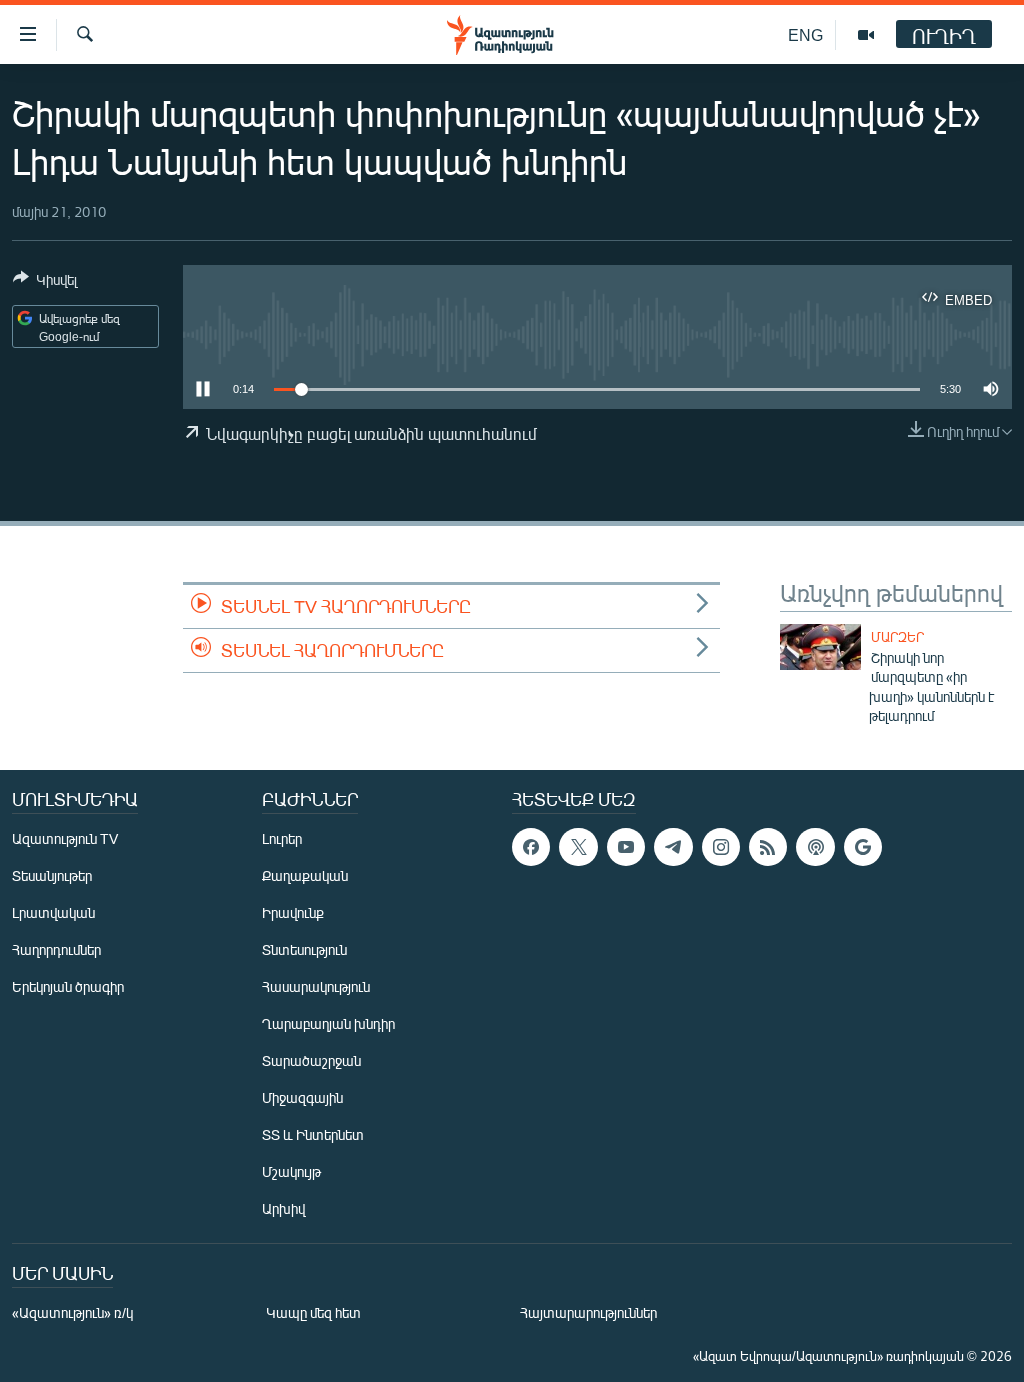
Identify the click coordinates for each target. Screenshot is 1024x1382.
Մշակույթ (291, 1171)
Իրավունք (293, 912)
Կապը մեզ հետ (313, 1312)
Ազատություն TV (65, 838)
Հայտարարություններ (588, 1312)
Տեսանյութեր (52, 875)
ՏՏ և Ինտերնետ (313, 1134)
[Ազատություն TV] (866, 35)
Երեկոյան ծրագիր (68, 986)
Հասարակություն (316, 986)
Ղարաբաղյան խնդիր (328, 1023)
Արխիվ (283, 1208)
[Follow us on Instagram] (721, 847)
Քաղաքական (305, 875)
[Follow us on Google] (863, 847)
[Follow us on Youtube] (626, 847)
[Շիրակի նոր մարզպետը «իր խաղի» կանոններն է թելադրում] (820, 647)
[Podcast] (815, 847)
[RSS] (768, 847)
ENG (805, 34)
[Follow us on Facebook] (531, 847)
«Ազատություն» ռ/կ (72, 1312)
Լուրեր (282, 838)
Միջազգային (302, 1097)
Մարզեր (897, 637)
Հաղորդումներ (56, 949)
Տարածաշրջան (311, 1060)
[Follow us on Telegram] (673, 847)
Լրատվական (53, 912)
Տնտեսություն (304, 949)
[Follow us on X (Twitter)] (578, 847)
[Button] (45, 283)
